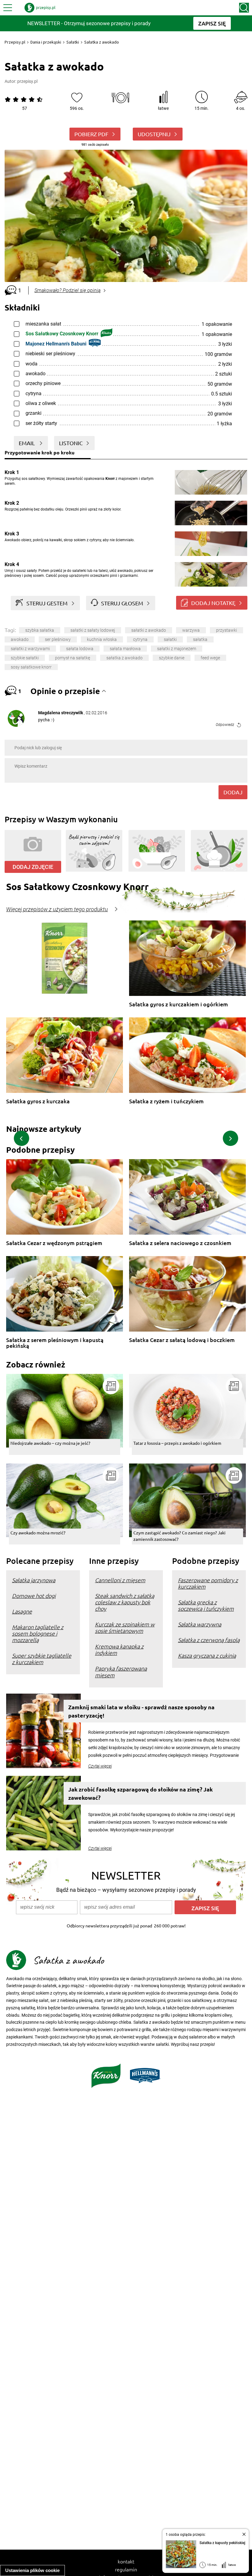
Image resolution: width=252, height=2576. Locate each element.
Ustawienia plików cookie (32, 2570)
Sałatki (73, 42)
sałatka (200, 639)
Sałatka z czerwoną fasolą (209, 1640)
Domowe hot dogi (34, 1596)
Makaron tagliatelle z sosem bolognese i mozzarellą (38, 1633)
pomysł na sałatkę (73, 658)
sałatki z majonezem (177, 649)
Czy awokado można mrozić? (38, 1533)
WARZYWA (191, 630)
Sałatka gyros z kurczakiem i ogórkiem (179, 1004)
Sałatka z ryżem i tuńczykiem (166, 1101)
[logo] (40, 8)
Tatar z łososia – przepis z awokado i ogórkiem (177, 1443)
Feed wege (210, 658)
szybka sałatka (40, 630)
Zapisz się (205, 1908)
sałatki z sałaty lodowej (93, 630)
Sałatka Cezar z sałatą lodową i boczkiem (182, 1340)
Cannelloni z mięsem (120, 1580)
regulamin (126, 2569)
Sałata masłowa (125, 649)
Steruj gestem (47, 603)
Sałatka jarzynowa (34, 1580)
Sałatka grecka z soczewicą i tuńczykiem (206, 1605)
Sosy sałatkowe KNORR (31, 667)
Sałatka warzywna (200, 1624)
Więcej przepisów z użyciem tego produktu (57, 909)
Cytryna (140, 639)
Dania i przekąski (46, 42)
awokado (20, 639)
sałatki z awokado (149, 630)
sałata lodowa (80, 649)
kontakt (126, 2561)
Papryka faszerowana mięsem (121, 1672)
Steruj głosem (122, 603)
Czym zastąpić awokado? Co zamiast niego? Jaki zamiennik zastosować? (179, 1536)
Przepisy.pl (15, 42)
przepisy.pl (27, 81)
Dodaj (233, 792)
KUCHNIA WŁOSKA (102, 639)
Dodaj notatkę (213, 603)
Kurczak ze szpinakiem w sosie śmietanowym (125, 1627)
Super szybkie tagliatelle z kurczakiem (42, 1659)
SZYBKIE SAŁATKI (25, 658)
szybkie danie (172, 658)
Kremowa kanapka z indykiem (119, 1649)
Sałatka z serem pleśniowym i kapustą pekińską (55, 1343)
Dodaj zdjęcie (33, 867)
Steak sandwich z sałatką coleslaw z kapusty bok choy (125, 1602)
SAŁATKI (170, 639)
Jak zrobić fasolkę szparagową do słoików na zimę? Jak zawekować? (140, 1793)
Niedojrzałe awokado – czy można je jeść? (50, 1443)
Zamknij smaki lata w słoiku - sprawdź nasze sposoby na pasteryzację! (141, 1711)
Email (27, 443)
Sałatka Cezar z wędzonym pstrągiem (54, 1243)
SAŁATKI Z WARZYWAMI (30, 649)
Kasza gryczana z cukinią (207, 1655)
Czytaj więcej (100, 1766)
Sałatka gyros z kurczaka (38, 1101)
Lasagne (22, 1611)
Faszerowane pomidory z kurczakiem (208, 1583)
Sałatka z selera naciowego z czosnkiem (180, 1243)
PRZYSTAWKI (226, 630)
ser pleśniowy (58, 639)
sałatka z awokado (124, 658)
